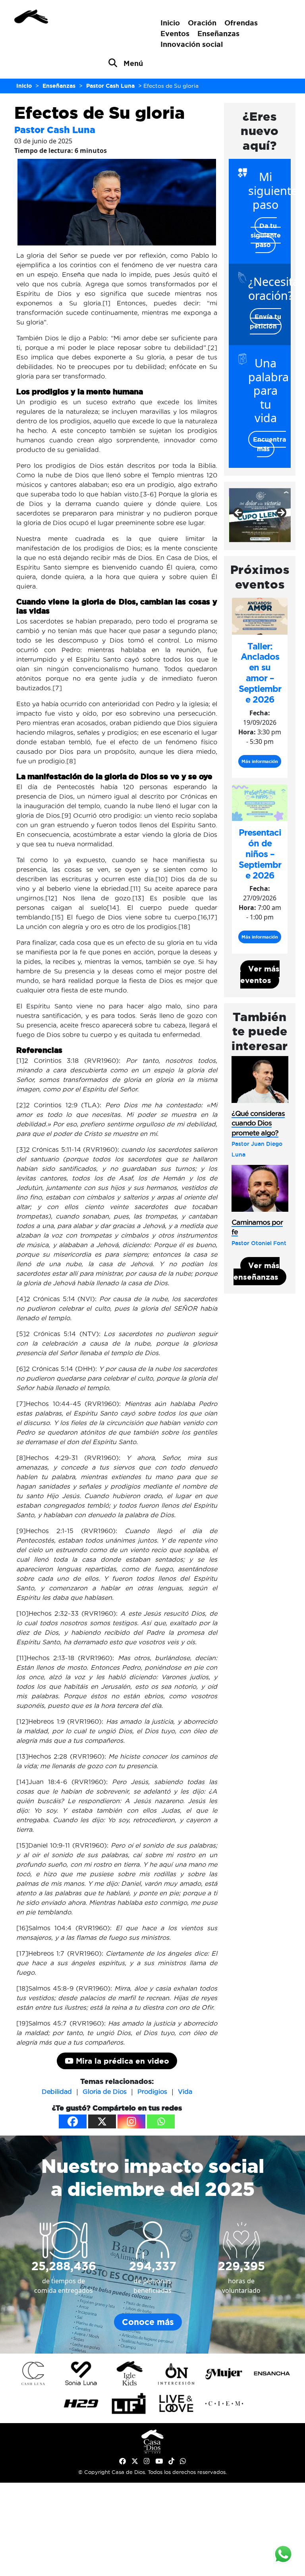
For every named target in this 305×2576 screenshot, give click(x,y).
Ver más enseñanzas (257, 1271)
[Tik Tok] (171, 2461)
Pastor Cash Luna (55, 130)
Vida (185, 2091)
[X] (102, 2121)
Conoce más (148, 2322)
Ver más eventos (260, 974)
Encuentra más (269, 444)
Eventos (175, 33)
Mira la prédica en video (121, 2061)
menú (133, 63)
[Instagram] (131, 2121)
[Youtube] (159, 2461)
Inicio (170, 23)
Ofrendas (241, 23)
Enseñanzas (218, 33)
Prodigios (152, 2091)
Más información (260, 761)
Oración (202, 23)
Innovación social (192, 44)
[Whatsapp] (161, 2121)
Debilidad (57, 2091)
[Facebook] (73, 2121)
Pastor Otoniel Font (259, 1243)
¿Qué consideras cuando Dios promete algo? (258, 1123)
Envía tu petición (266, 321)
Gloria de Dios (105, 2091)
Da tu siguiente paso (266, 235)
